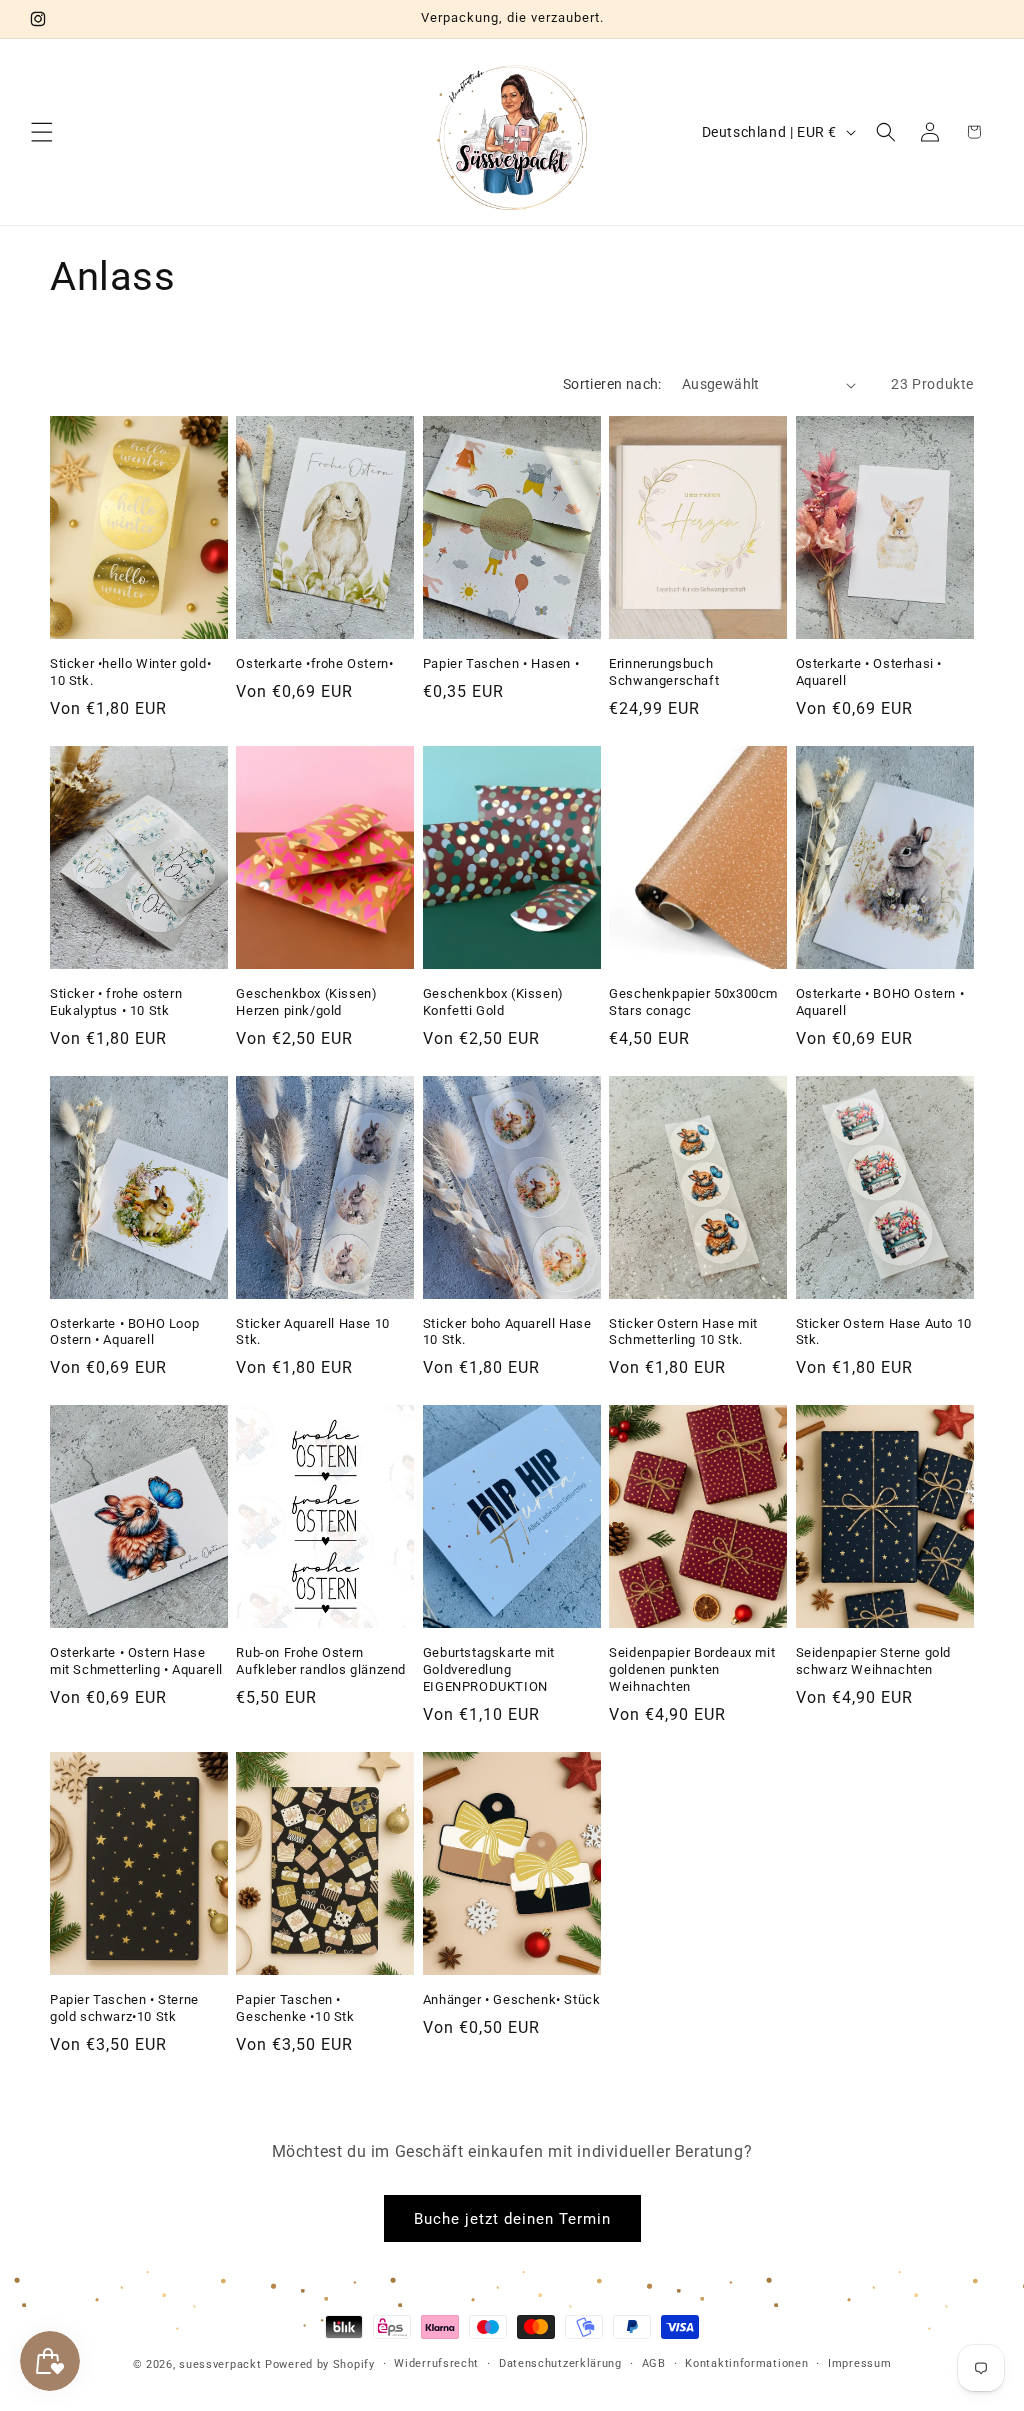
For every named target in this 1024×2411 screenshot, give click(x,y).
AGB (654, 2363)
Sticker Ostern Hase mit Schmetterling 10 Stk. (683, 1332)
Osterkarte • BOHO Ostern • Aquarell (880, 1002)
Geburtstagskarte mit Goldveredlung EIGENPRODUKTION (489, 1669)
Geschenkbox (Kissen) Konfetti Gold (493, 1002)
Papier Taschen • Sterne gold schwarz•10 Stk (124, 2008)
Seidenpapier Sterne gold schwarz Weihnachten (873, 1661)
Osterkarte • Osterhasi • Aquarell (869, 672)
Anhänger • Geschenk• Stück (512, 1999)
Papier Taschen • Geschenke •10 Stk (295, 2008)
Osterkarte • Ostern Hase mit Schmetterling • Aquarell (136, 1661)
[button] (42, 132)
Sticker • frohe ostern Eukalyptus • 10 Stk (116, 1002)
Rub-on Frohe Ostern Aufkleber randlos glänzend (321, 1661)
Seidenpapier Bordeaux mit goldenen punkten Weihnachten (692, 1669)
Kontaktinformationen (746, 2363)
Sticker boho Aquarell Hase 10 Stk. (507, 1332)
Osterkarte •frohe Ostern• (314, 663)
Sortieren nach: (612, 384)
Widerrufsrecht (436, 2363)
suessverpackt (220, 2364)
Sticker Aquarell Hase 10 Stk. (312, 1332)
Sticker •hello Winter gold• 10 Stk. (130, 672)
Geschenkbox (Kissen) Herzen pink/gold (306, 1002)
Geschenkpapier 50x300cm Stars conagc (693, 1002)
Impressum (859, 2363)
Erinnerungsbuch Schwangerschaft (664, 672)
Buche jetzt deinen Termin (512, 2219)
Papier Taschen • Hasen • (501, 663)
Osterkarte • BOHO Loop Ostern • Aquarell (124, 1332)
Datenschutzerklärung (560, 2363)
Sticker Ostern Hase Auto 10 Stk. (884, 1332)
